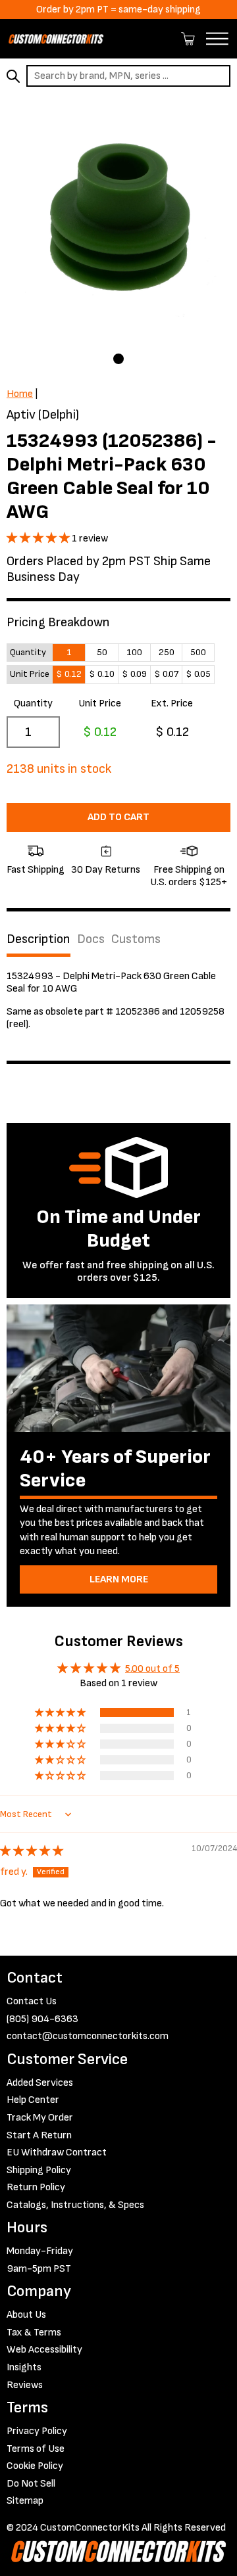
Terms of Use (36, 2449)
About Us (26, 2315)
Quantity (33, 703)
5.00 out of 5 (152, 1669)
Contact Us (32, 2001)
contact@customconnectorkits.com (88, 2036)
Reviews (25, 2385)
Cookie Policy (35, 2466)
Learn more (119, 1579)
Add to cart (118, 817)
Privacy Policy (37, 2431)
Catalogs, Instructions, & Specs (75, 2205)
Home (20, 394)
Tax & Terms (34, 2333)
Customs (136, 939)
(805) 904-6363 (42, 2019)
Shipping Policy (39, 2170)
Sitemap (25, 2501)
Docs (91, 939)
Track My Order (40, 2118)
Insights (24, 2367)
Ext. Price (172, 703)
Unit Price (100, 703)
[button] (39, 539)
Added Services (40, 2083)
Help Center (33, 2100)
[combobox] (128, 76)
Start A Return (39, 2135)
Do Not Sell (31, 2484)
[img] (32, 1851)
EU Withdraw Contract (57, 2152)
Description (39, 939)
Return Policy (36, 2187)
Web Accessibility (44, 2350)
